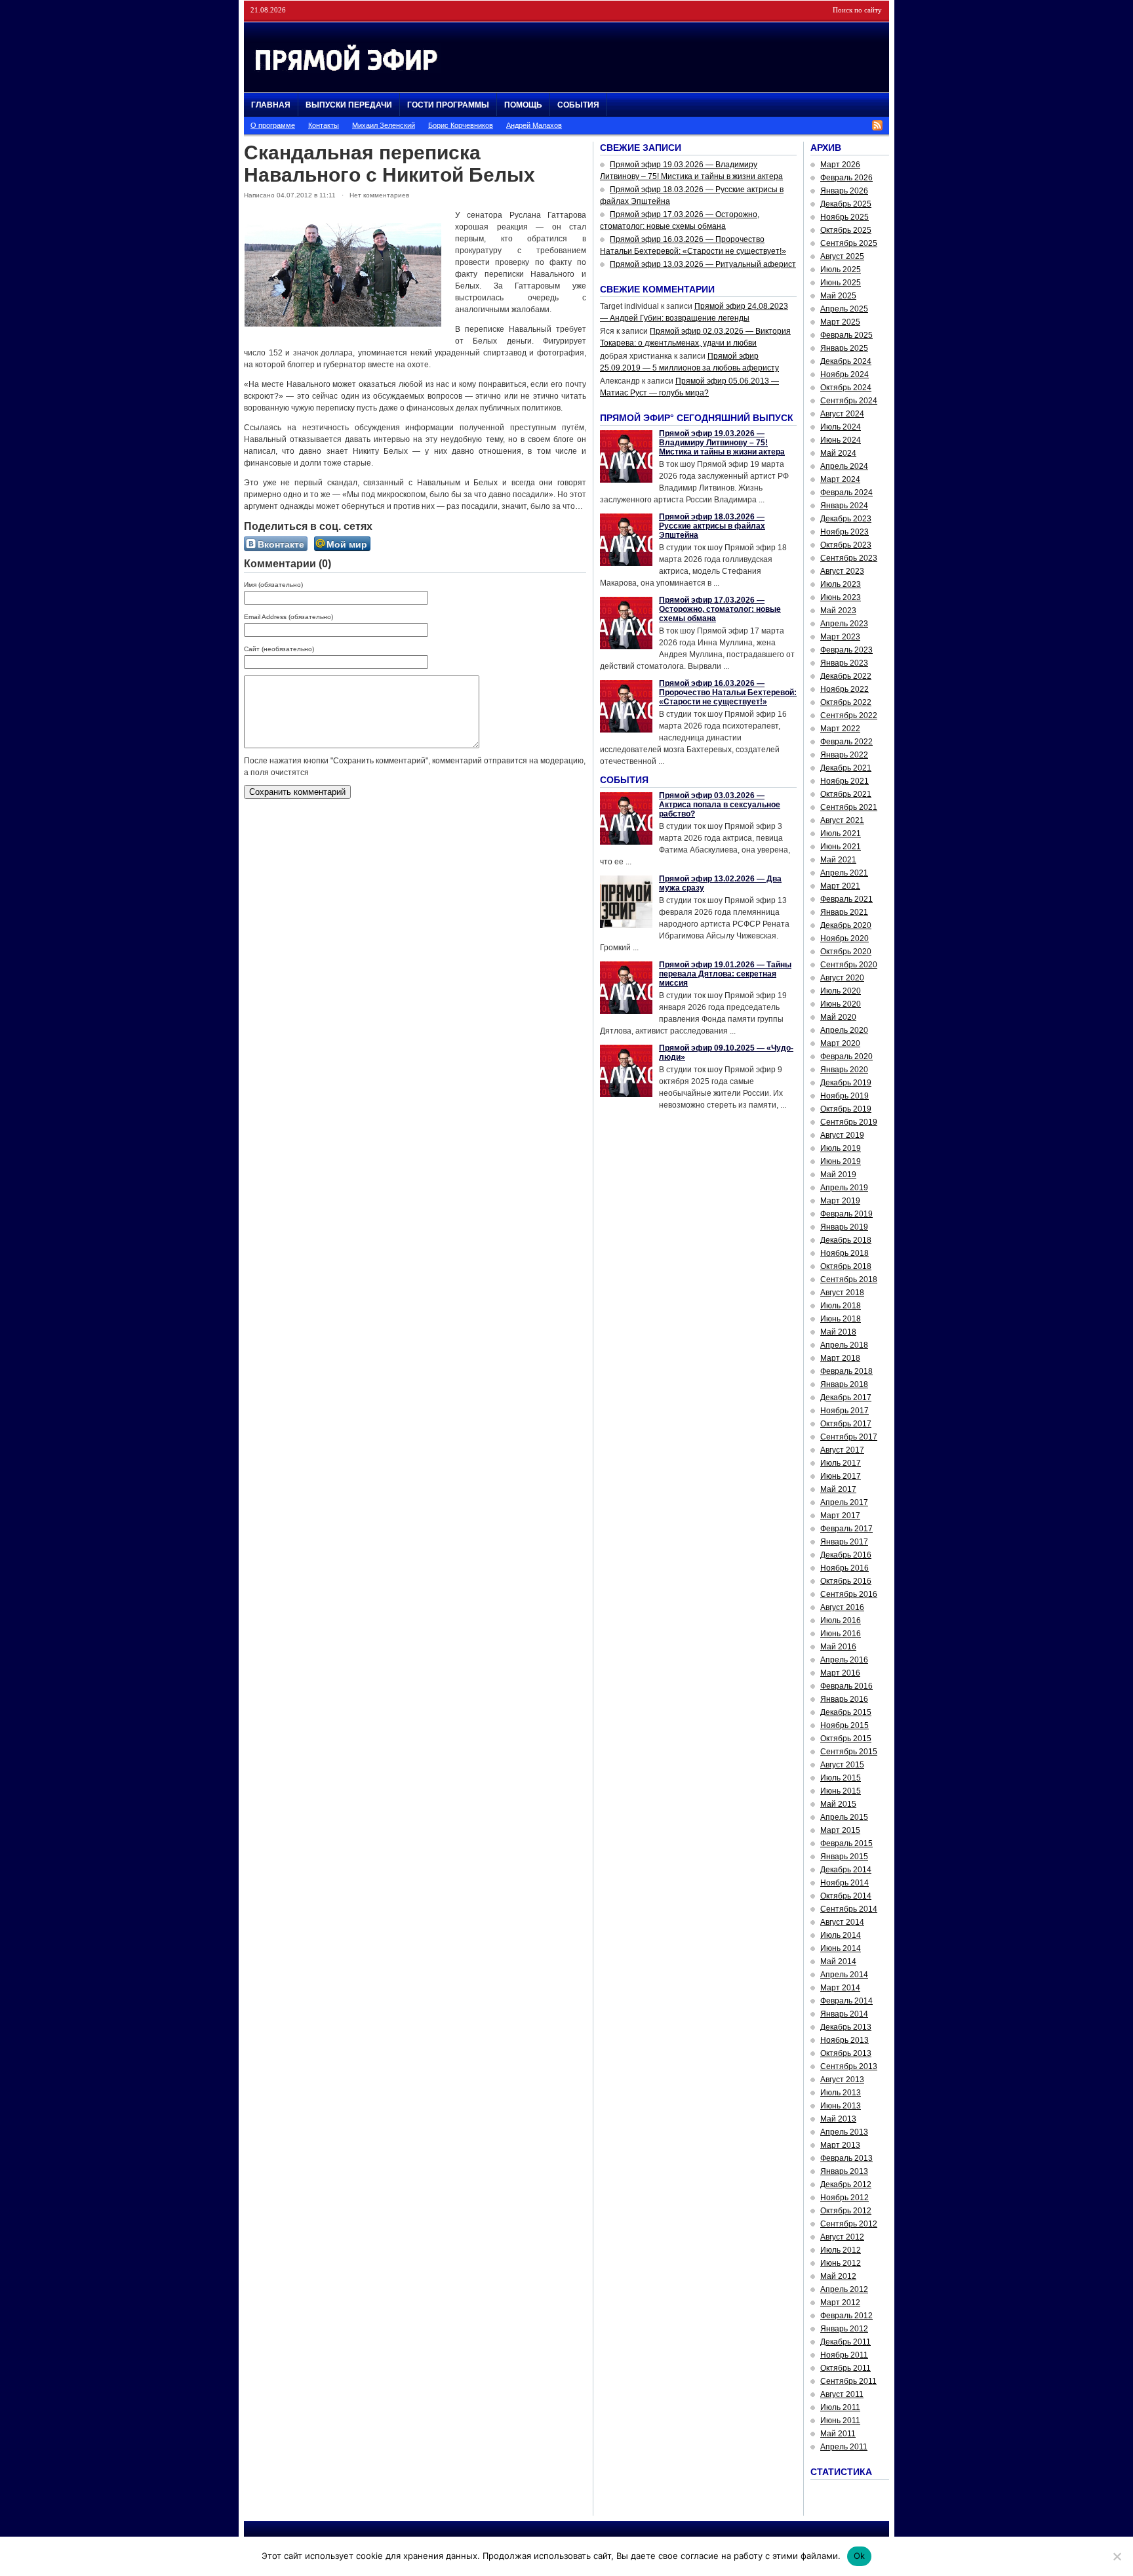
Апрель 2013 (844, 2132)
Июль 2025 (841, 270)
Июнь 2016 (841, 1634)
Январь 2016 (844, 1699)
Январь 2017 (844, 1542)
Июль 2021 (841, 834)
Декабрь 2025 (846, 204)
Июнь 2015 (841, 1791)
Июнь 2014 (841, 1948)
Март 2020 (840, 1043)
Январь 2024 (844, 506)
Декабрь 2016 (846, 1555)
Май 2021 (838, 860)
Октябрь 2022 (846, 702)
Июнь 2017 (841, 1476)
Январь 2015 (844, 1857)
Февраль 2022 (846, 742)
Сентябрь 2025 (849, 243)
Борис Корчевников (461, 125)
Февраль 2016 (846, 1686)
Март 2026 (840, 165)
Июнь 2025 (841, 283)
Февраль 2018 (846, 1371)
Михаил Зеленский (384, 125)
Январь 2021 (844, 912)
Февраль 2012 (846, 2316)
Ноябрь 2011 (844, 2355)
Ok (860, 2556)
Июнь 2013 (841, 2106)
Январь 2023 (844, 663)
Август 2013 (842, 2080)
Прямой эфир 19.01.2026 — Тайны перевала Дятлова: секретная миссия (725, 974)
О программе (273, 125)
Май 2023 (838, 611)
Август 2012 (842, 2237)
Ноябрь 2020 (845, 938)
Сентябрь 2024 (849, 401)
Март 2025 (840, 322)
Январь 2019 (844, 1227)
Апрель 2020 (844, 1030)
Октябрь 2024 (846, 388)
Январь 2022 (844, 755)
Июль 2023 (841, 584)
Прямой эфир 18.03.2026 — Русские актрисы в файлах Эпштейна (712, 526)
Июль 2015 (841, 1778)
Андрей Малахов (534, 125)
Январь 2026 (844, 191)
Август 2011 (842, 2394)
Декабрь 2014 (846, 1870)
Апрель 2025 (844, 309)
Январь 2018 (844, 1384)
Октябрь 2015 (846, 1739)
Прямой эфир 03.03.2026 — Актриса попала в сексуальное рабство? (720, 805)
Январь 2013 (844, 2171)
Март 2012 (840, 2303)
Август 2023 (842, 571)
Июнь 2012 (841, 2263)
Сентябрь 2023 (849, 558)
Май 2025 (838, 296)
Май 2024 (838, 453)
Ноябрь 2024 (845, 374)
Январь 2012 (844, 2329)
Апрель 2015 (844, 1817)
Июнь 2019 (841, 1161)
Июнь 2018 (841, 1319)
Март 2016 (840, 1673)
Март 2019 (840, 1201)
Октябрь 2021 (846, 794)
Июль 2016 (841, 1620)
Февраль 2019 (846, 1214)
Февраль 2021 (846, 899)
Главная (271, 105)
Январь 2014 (844, 2014)
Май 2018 (838, 1332)
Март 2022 (840, 729)
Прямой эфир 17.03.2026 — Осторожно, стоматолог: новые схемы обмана (720, 609)
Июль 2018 (841, 1306)
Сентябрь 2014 (849, 1909)
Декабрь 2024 (846, 361)
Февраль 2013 (846, 2158)
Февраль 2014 (846, 2001)
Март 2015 (840, 1830)
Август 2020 (842, 978)
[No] (1117, 2556)
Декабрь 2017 (846, 1398)
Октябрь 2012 (846, 2211)
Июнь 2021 (841, 847)
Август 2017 (842, 1450)
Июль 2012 (841, 2250)
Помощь (523, 105)
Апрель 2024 (844, 466)
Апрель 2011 (844, 2447)
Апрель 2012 (844, 2289)
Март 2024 (840, 479)
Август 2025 (842, 256)
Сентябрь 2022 (849, 715)
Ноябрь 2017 (845, 1411)
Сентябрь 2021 (849, 807)
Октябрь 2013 (846, 2053)
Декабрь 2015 (846, 1712)
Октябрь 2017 (846, 1424)
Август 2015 (842, 1765)
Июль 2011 (840, 2407)
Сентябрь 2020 (849, 965)
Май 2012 (838, 2276)
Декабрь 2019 (846, 1083)
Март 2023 (840, 637)
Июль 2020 (841, 991)
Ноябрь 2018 (845, 1253)
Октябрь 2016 (846, 1581)
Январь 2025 (844, 348)
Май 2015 (838, 1804)
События (578, 105)
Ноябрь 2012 (845, 2198)
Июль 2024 (841, 427)
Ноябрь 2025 (845, 217)
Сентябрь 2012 (849, 2224)
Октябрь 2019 (846, 1109)
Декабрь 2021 (846, 768)
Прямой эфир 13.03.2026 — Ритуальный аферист (703, 264)
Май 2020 (838, 1017)
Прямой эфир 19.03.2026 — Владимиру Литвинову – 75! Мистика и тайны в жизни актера (722, 443)
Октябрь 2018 (846, 1266)
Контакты (324, 125)
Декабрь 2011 (845, 2342)
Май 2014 (838, 1962)
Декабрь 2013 (846, 2027)
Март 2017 (840, 1516)
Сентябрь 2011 (848, 2381)
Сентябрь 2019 (849, 1122)
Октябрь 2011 (845, 2368)
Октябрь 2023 (846, 545)
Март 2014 (840, 1988)
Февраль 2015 (846, 1843)
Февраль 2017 (846, 1529)
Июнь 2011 (840, 2421)
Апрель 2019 (844, 1188)
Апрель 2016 (844, 1660)
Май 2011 (838, 2434)
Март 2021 (840, 886)
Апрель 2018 (844, 1345)
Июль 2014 (841, 1935)
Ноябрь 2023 (845, 532)
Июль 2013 (841, 2093)
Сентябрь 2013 (849, 2066)
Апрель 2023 (844, 624)
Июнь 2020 (841, 1004)
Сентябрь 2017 (849, 1437)
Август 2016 (842, 1607)
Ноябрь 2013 (845, 2040)
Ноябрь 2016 (845, 1568)
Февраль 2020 (846, 1057)
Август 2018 (842, 1293)
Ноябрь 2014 (845, 1883)
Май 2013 (838, 2119)
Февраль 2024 (846, 493)
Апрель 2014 (844, 1975)
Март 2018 (840, 1358)
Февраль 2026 (846, 178)
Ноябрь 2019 (845, 1096)
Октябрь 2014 (846, 1896)
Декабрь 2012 (846, 2184)
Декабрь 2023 (846, 519)
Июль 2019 (841, 1148)
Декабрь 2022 (846, 676)
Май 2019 (838, 1175)
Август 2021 (842, 820)
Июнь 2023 (841, 597)
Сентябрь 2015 (849, 1752)
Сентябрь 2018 (849, 1279)
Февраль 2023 (846, 650)
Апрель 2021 (844, 873)
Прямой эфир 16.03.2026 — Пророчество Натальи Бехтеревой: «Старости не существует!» (728, 693)
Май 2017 (838, 1489)
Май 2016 (838, 1647)
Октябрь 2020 (846, 952)
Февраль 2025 (846, 335)
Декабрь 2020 (846, 925)
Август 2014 (842, 1922)
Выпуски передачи (349, 105)
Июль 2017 (841, 1463)
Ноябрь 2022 (845, 689)
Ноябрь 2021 (845, 781)
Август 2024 (842, 414)
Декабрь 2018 (846, 1240)
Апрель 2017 (844, 1502)
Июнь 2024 (841, 440)
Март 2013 (840, 2145)
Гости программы (448, 105)
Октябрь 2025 (846, 230)
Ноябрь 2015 (845, 1725)
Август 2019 (842, 1135)
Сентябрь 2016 (849, 1594)
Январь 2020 (844, 1070)
